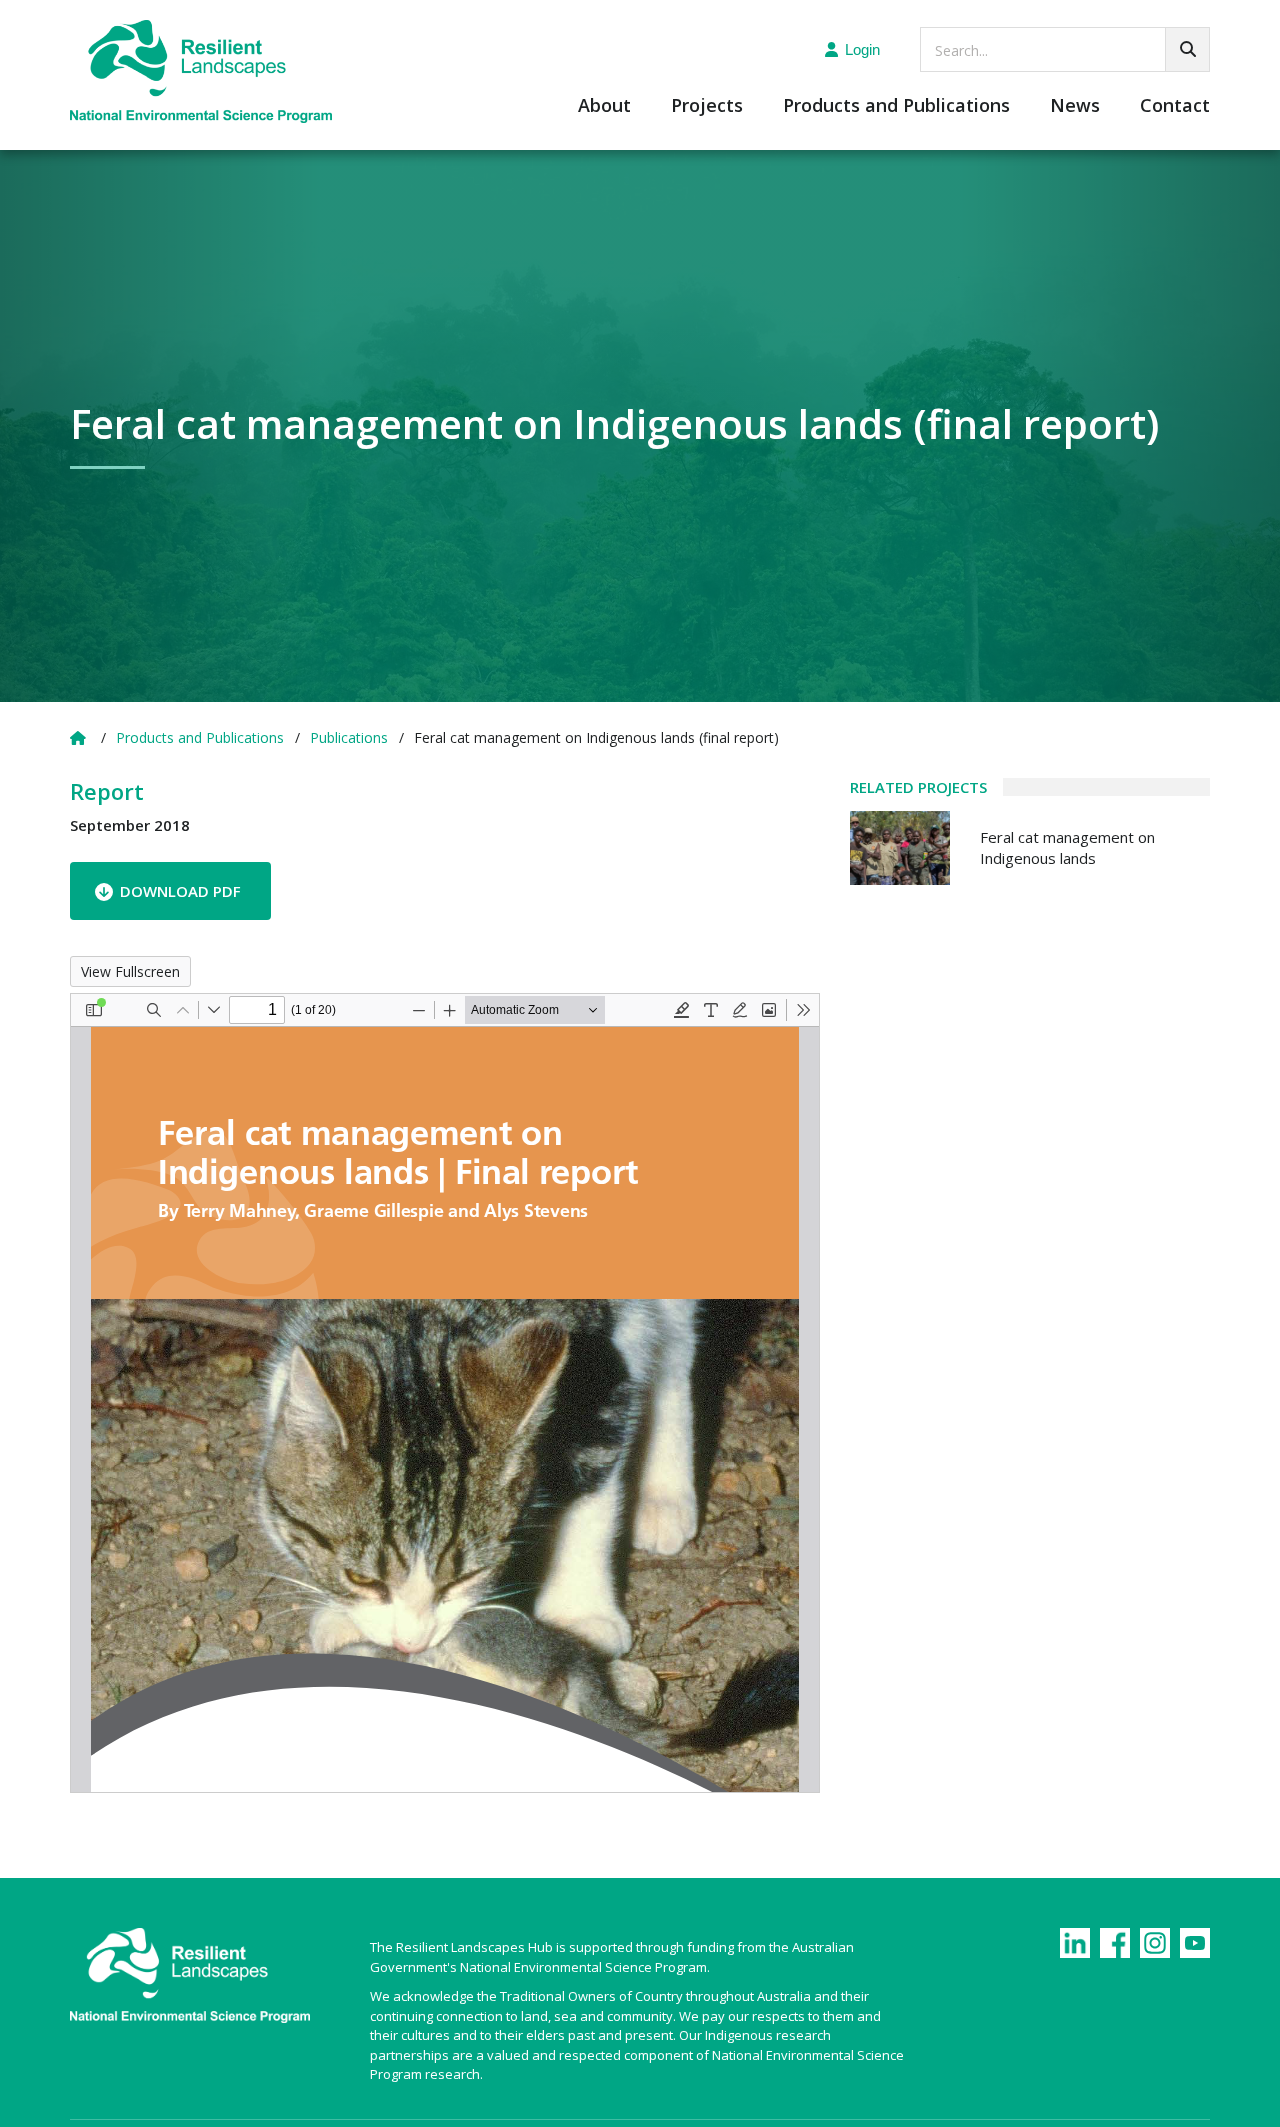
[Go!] (1187, 49)
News (1075, 106)
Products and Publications (896, 106)
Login (862, 49)
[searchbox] (1065, 49)
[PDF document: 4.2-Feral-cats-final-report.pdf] (445, 1393)
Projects (707, 106)
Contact (1175, 106)
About (604, 106)
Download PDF (180, 891)
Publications (349, 737)
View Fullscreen (130, 971)
